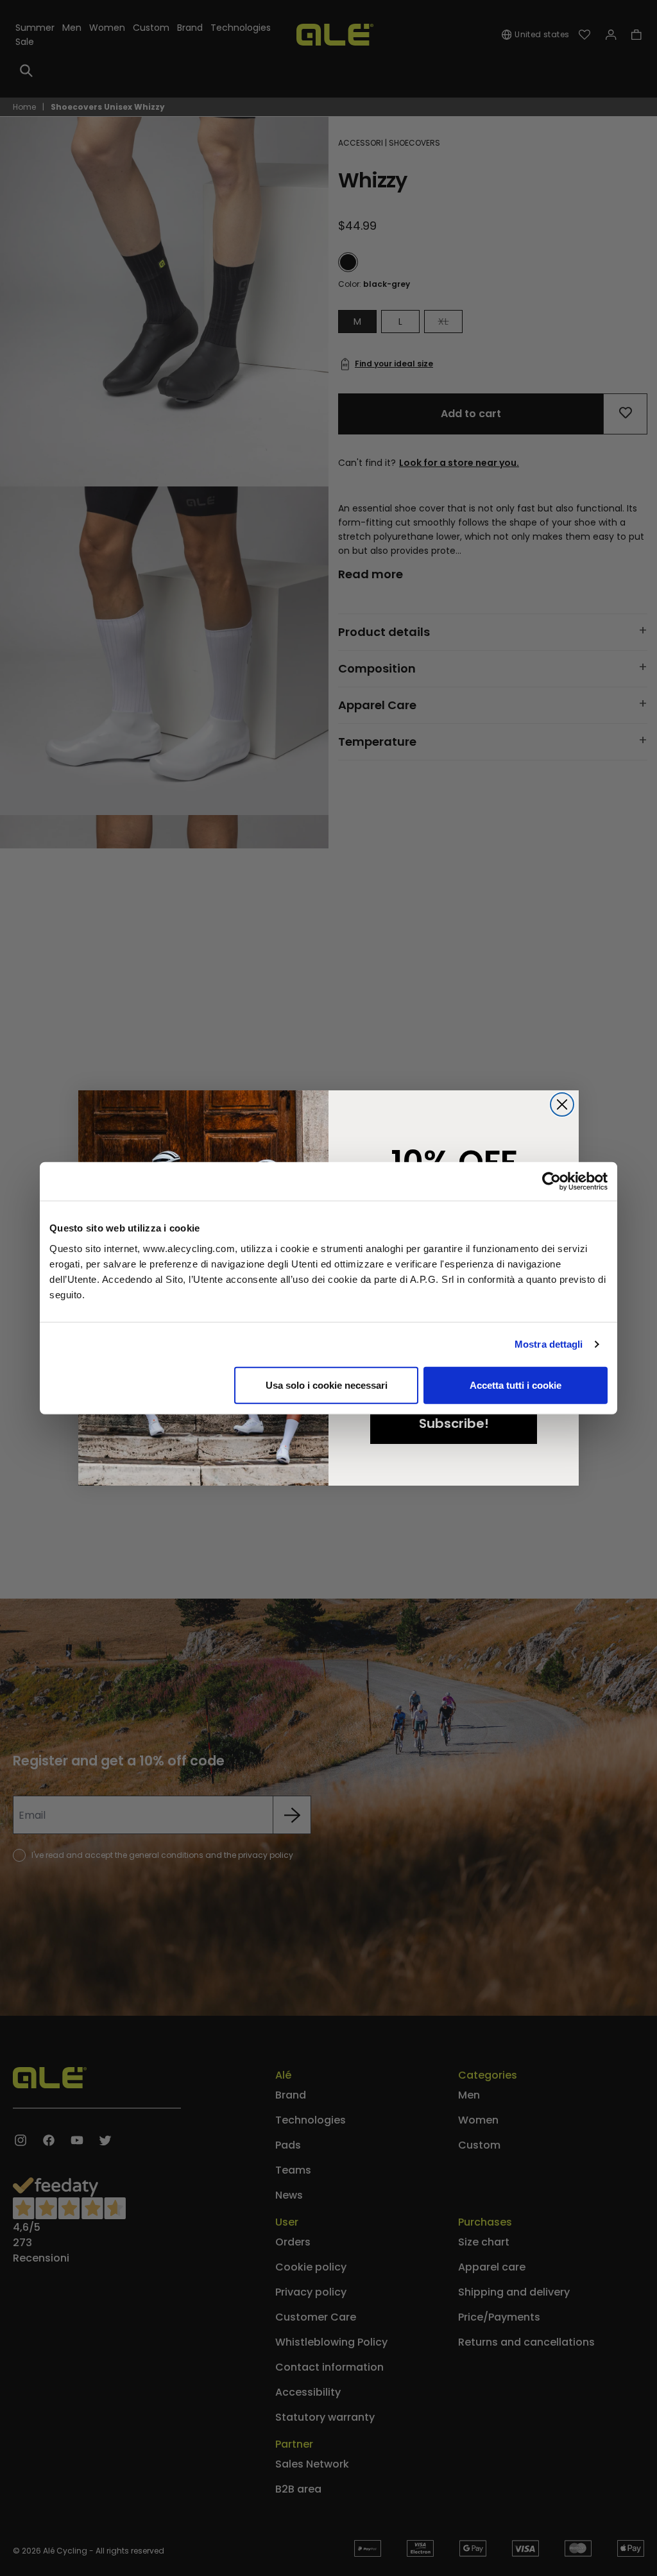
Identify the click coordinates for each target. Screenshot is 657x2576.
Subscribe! (454, 1423)
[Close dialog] (562, 1104)
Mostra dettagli (549, 1344)
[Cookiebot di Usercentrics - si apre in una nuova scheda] (551, 1181)
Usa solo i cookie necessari (327, 1385)
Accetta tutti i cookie (516, 1385)
